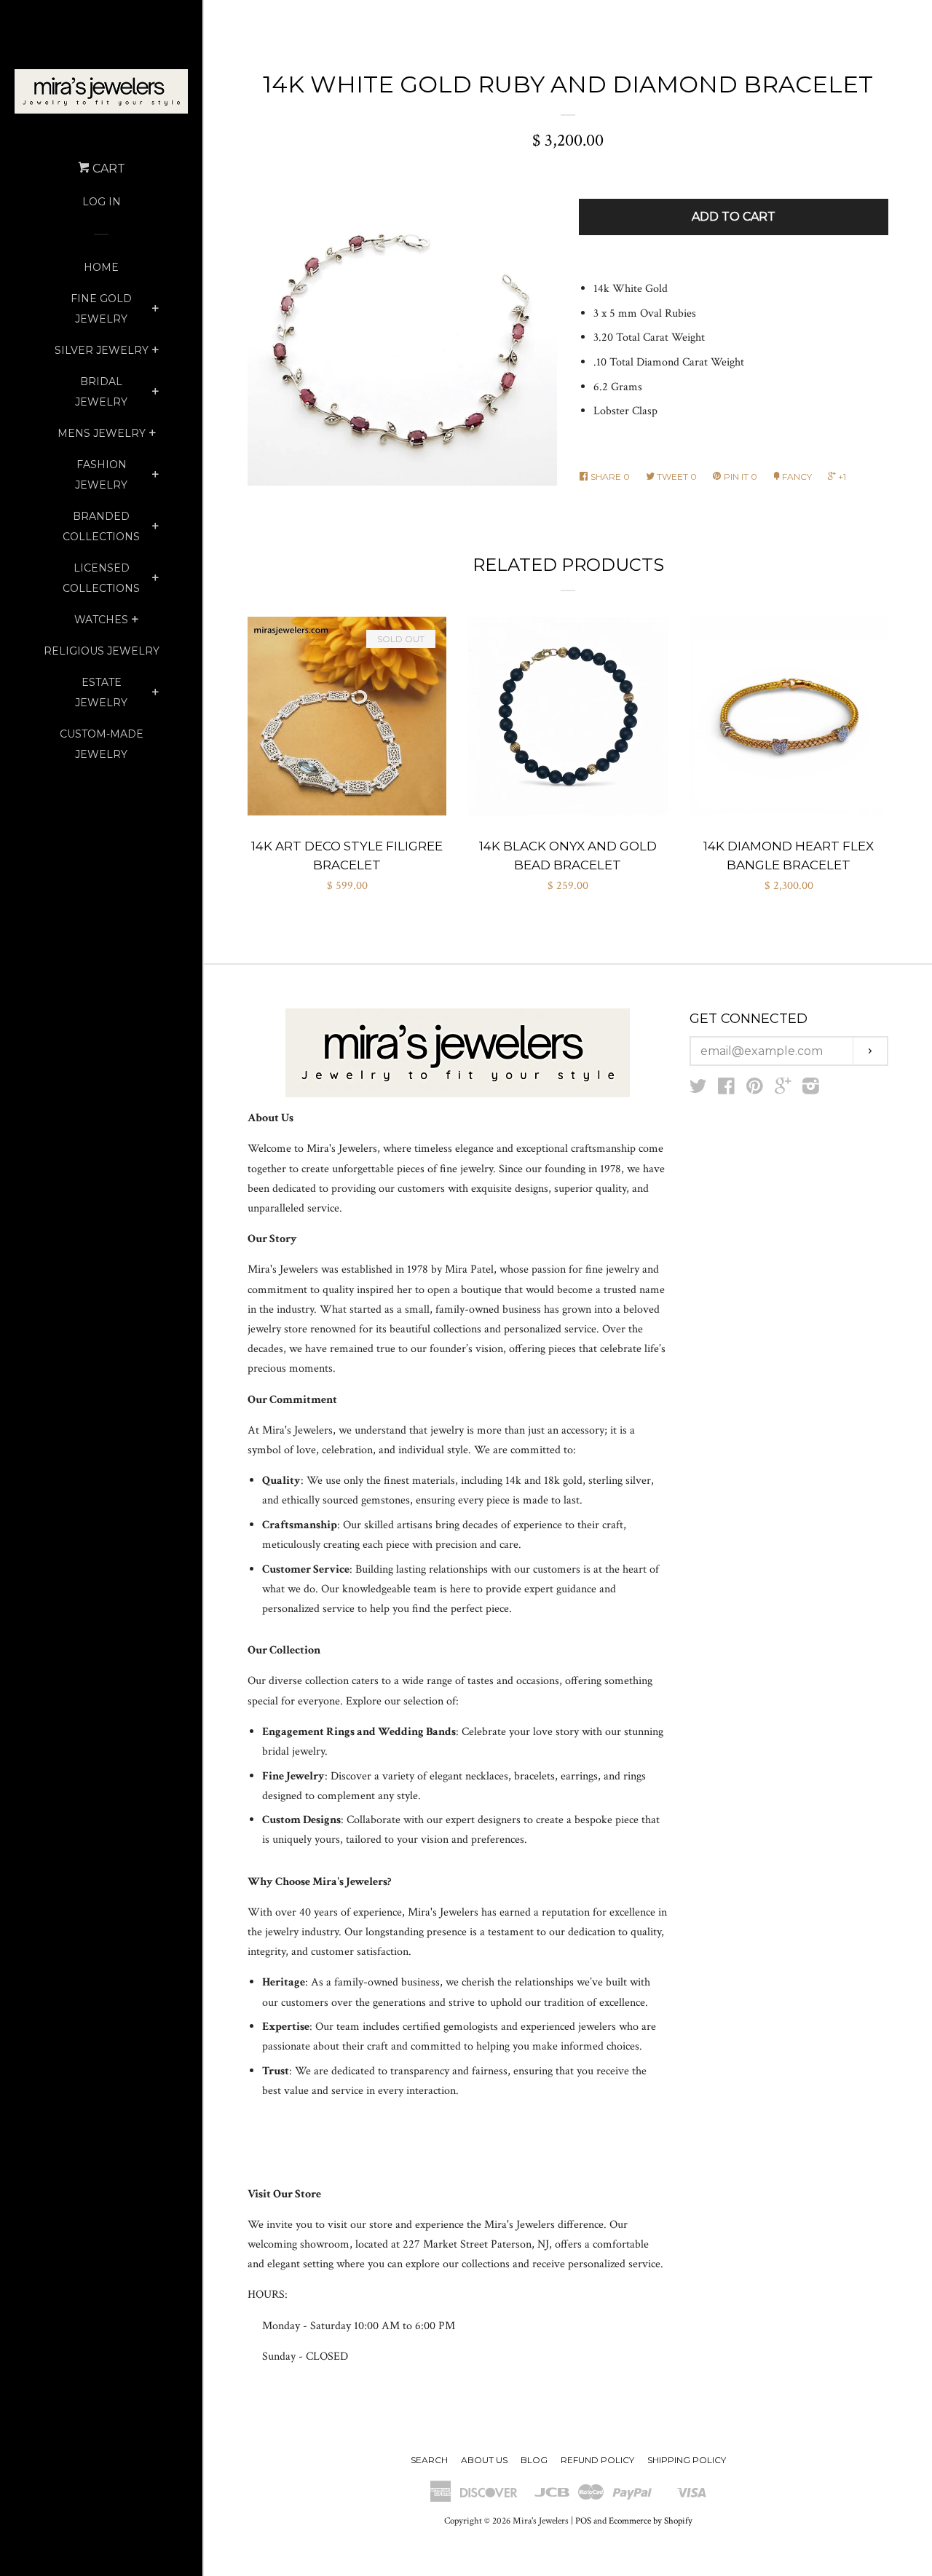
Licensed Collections (101, 578)
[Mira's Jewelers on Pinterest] (755, 1090)
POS (583, 2521)
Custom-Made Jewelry (102, 744)
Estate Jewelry (101, 692)
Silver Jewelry (102, 350)
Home (101, 267)
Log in (102, 202)
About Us (484, 2460)
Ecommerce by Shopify (651, 2521)
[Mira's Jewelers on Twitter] (698, 1090)
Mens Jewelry (102, 433)
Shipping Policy (687, 2460)
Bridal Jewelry (101, 392)
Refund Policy (597, 2460)
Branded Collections (101, 526)
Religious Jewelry (102, 651)
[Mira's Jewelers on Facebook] (726, 1090)
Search (429, 2460)
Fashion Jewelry (101, 475)
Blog (534, 2460)
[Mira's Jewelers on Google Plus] (783, 1090)
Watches (101, 620)
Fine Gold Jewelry (101, 309)
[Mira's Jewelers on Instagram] (811, 1090)
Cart (107, 169)
